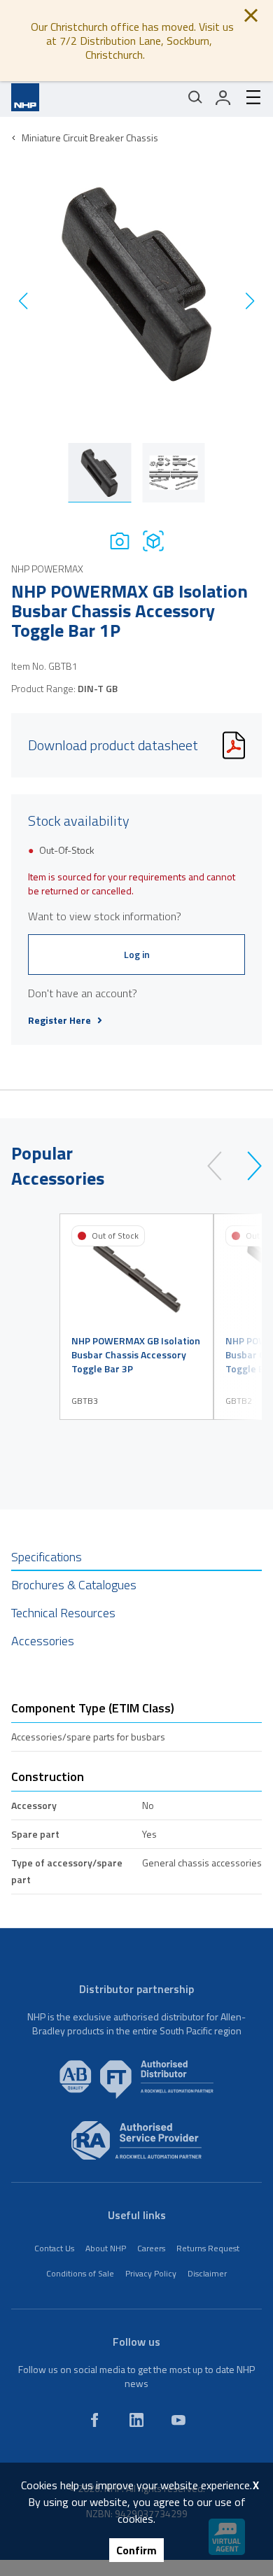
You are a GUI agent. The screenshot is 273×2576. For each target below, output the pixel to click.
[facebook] (94, 2420)
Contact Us (54, 2248)
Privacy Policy (151, 2273)
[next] (248, 1166)
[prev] (221, 1166)
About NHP (106, 2248)
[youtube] (178, 2420)
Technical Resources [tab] (63, 1613)
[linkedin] (136, 2420)
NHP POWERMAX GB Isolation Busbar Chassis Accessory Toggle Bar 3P (136, 1355)
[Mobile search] (195, 97)
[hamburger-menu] (248, 97)
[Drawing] (153, 541)
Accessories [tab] (43, 1641)
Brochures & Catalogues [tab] (74, 1585)
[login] (223, 97)
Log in (137, 954)
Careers (151, 2248)
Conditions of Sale (80, 2273)
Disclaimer (207, 2273)
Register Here (59, 1020)
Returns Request (208, 2248)
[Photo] (120, 541)
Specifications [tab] (47, 1557)
